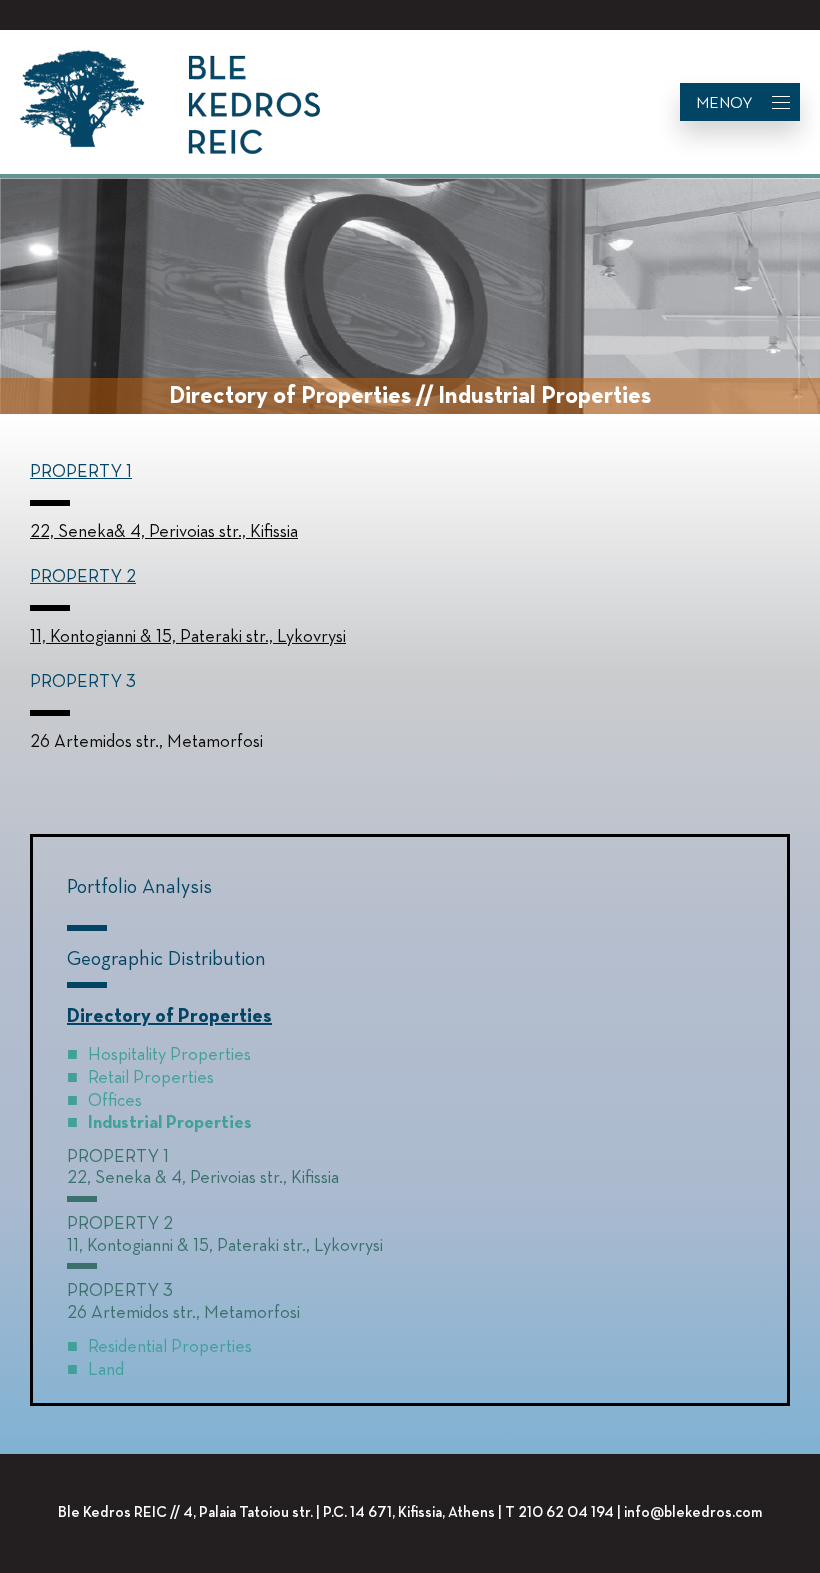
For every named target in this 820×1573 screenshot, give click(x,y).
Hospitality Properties (169, 1055)
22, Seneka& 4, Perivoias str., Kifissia (164, 532)
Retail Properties (151, 1078)
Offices (115, 1101)
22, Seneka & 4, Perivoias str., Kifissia (203, 1178)
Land (106, 1370)
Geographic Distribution (166, 959)
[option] (410, 298)
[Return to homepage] (170, 102)
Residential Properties (170, 1347)
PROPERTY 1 (81, 472)
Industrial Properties (170, 1123)
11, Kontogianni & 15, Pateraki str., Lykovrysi (225, 1246)
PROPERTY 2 (83, 577)
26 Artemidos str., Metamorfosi (183, 1313)
